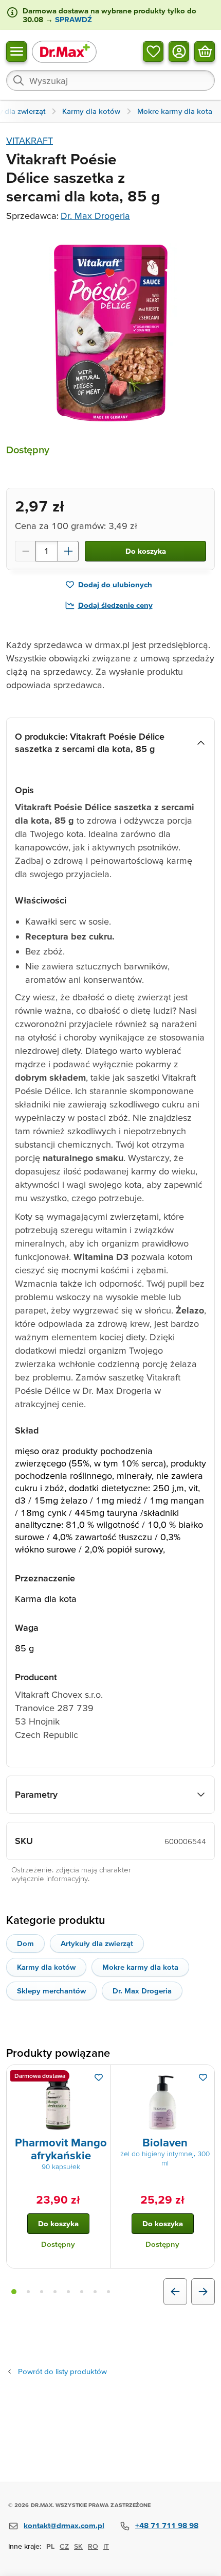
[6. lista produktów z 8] (82, 2292)
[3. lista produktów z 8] (42, 2292)
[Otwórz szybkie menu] (16, 51)
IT (106, 2546)
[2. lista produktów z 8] (28, 2292)
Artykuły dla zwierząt (97, 1943)
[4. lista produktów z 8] (55, 2292)
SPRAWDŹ (72, 19)
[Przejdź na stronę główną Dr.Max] (64, 51)
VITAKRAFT (30, 140)
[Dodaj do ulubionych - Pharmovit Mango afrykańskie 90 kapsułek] (99, 2077)
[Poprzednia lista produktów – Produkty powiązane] (175, 2292)
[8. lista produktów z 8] (108, 2292)
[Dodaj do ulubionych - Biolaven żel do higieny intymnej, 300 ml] (203, 2077)
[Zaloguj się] (179, 51)
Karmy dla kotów (46, 1967)
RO (93, 2546)
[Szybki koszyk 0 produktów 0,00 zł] (205, 51)
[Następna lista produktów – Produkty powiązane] (203, 2292)
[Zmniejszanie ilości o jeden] (25, 551)
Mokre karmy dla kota (140, 1967)
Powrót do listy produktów (62, 2371)
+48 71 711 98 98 (167, 2525)
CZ (64, 2546)
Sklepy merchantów (51, 1991)
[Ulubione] (153, 51)
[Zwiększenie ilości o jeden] (68, 551)
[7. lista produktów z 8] (95, 2292)
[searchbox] (110, 80)
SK (78, 2546)
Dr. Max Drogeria (95, 216)
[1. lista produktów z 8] (14, 2292)
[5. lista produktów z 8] (68, 2292)
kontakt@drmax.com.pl (64, 2525)
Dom (25, 1943)
